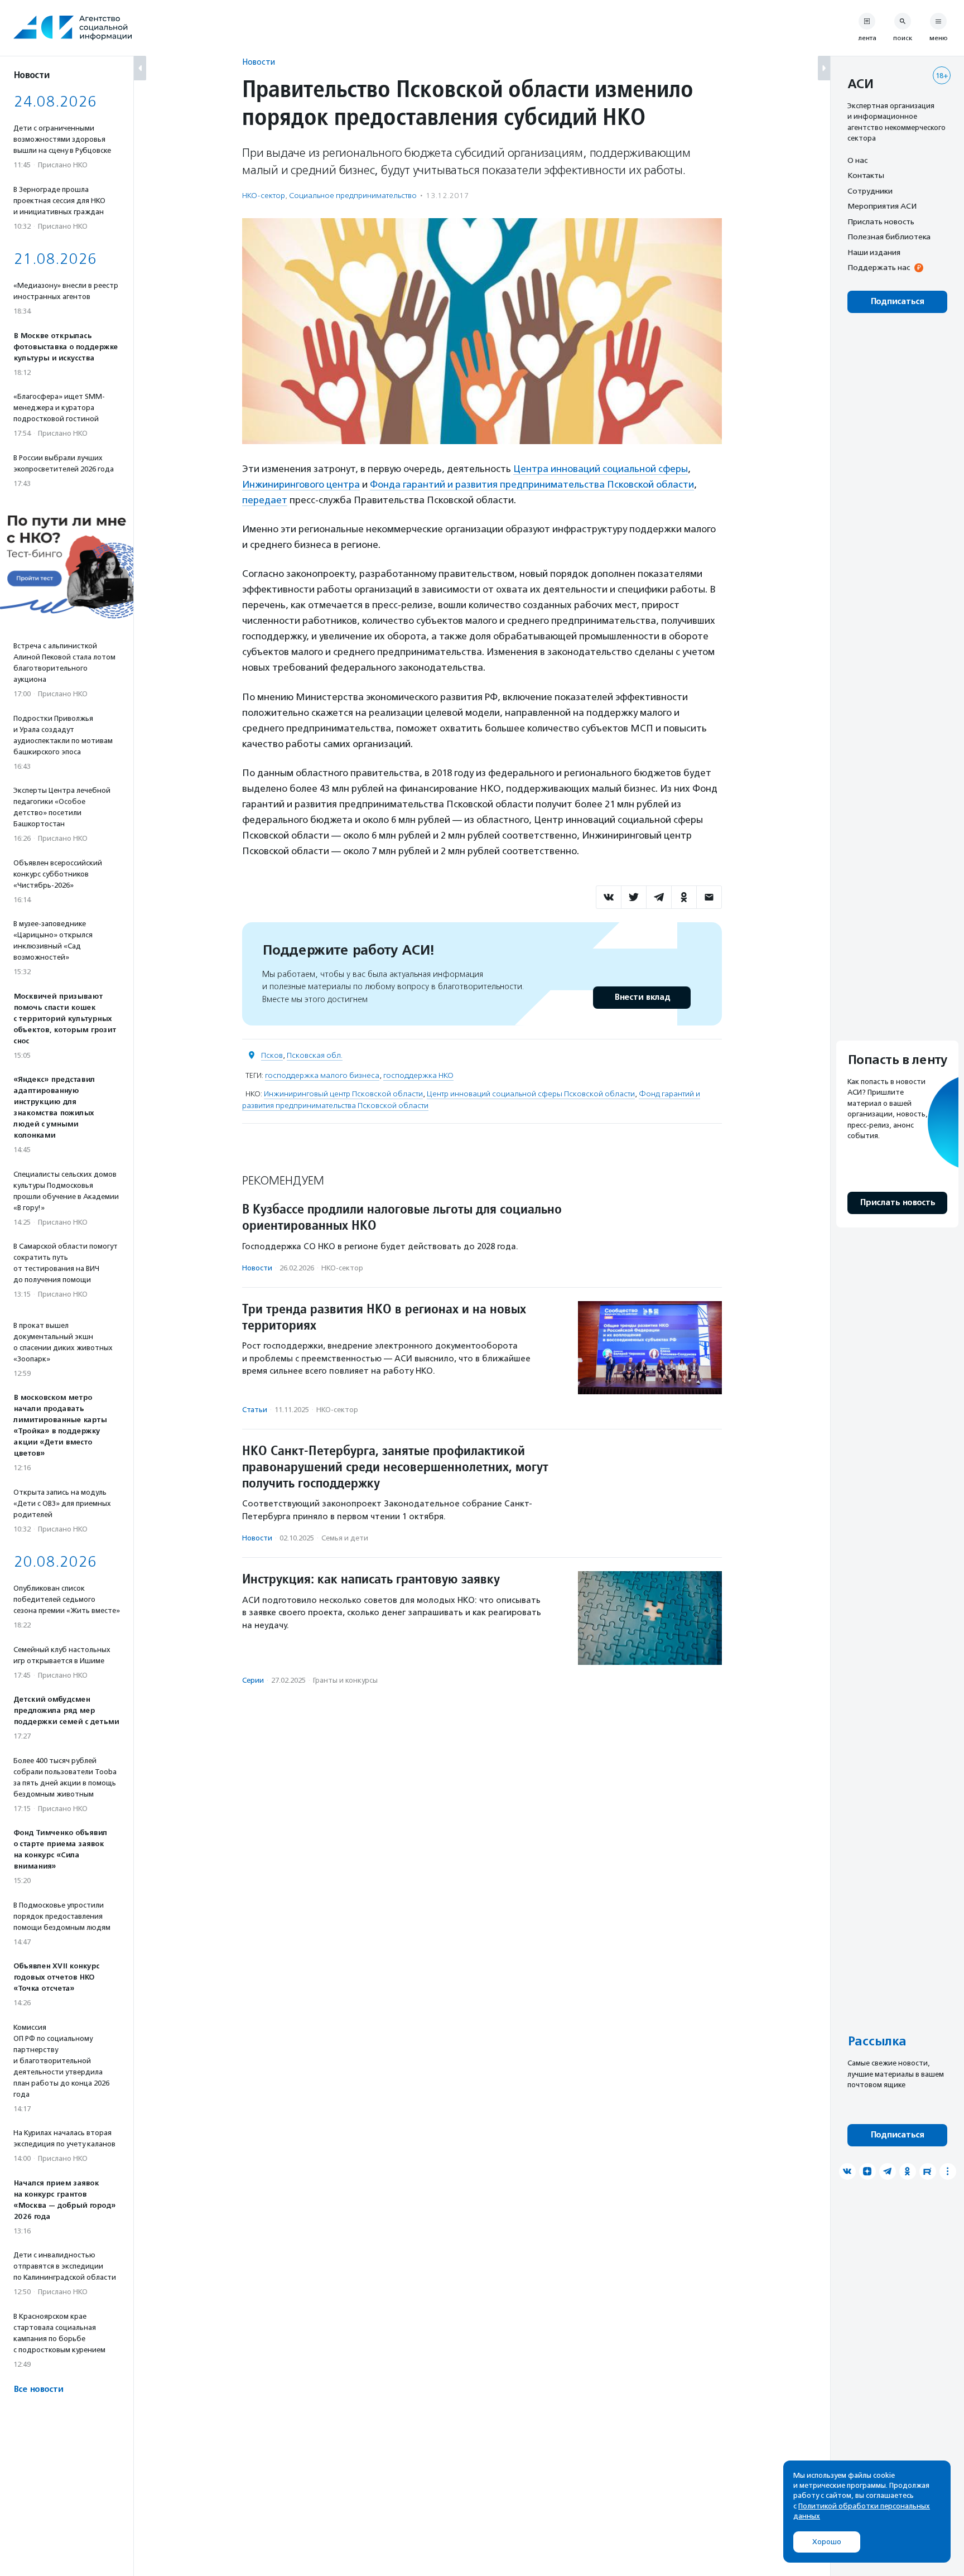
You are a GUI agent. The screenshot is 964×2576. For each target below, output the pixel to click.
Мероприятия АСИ (882, 206)
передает (265, 500)
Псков (272, 1055)
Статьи (255, 1410)
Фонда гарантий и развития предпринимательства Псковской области (532, 484)
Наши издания (874, 252)
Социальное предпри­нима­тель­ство (353, 196)
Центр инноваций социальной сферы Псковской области (531, 1094)
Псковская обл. (315, 1055)
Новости (259, 62)
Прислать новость (881, 222)
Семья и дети (345, 1538)
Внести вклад (642, 997)
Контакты (866, 176)
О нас (857, 160)
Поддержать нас (879, 268)
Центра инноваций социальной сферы (601, 469)
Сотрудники (870, 191)
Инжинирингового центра (301, 484)
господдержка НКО (418, 1075)
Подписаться (897, 302)
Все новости (38, 2389)
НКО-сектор (264, 196)
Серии (253, 1680)
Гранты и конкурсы (345, 1680)
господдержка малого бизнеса (322, 1075)
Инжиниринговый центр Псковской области (343, 1094)
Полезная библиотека (889, 237)
